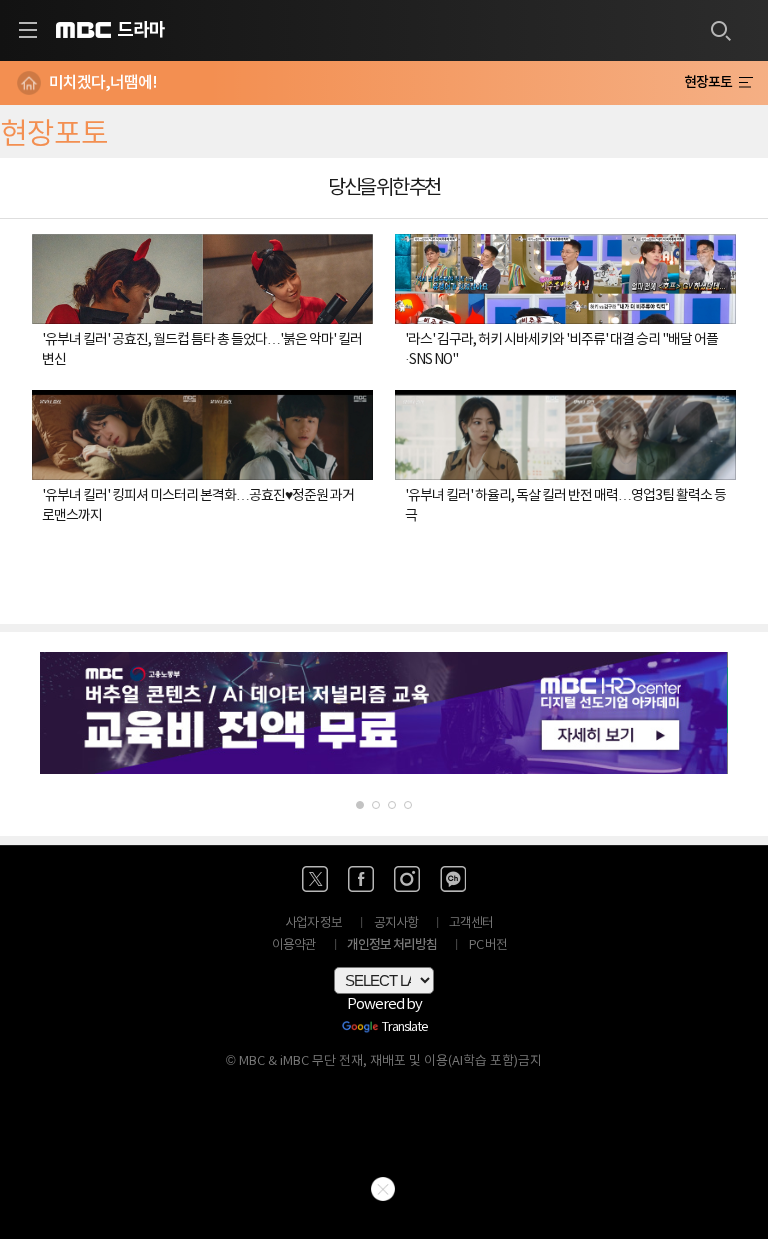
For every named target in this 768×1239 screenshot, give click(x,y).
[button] (360, 805)
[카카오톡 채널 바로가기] (453, 879)
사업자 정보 (313, 923)
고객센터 (471, 923)
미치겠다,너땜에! (103, 83)
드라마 (141, 30)
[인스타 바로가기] (407, 879)
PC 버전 (488, 945)
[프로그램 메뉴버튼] (745, 83)
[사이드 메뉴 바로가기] (28, 30)
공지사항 (396, 923)
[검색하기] (720, 30)
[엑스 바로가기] (315, 879)
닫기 (383, 1189)
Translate (405, 1028)
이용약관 (294, 945)
